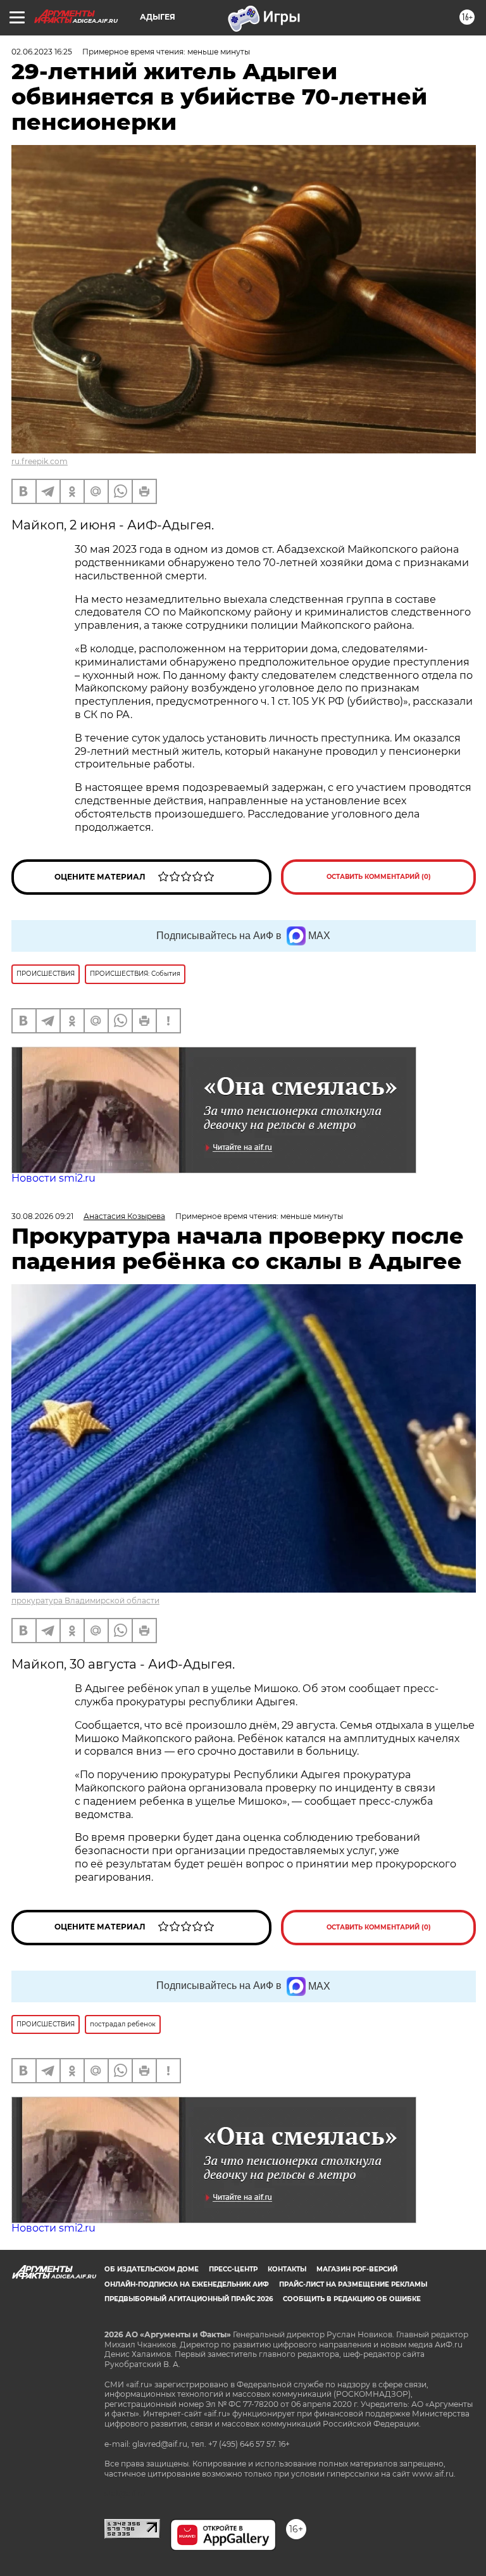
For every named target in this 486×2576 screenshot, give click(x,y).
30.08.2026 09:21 (42, 1216)
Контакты (287, 2269)
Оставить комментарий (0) (379, 877)
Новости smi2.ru (53, 1178)
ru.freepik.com (40, 461)
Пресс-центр (233, 2269)
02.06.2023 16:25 (42, 52)
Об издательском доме (152, 2269)
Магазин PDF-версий (357, 2269)
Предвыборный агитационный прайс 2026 (189, 2299)
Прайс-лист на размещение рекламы (353, 2284)
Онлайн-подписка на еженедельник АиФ (187, 2284)
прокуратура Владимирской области (85, 1601)
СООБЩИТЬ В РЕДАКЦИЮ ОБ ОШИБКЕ (352, 2299)
